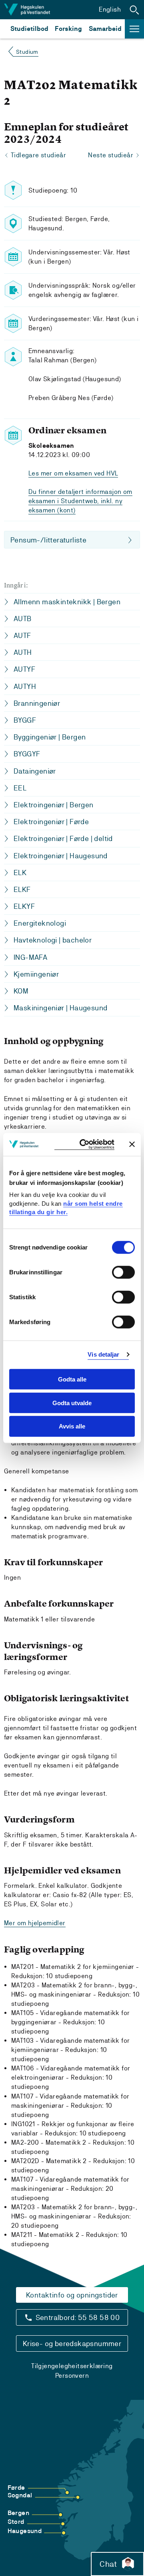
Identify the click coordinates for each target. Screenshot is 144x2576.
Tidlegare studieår (38, 155)
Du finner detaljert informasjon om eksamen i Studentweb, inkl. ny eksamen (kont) (80, 501)
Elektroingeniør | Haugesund (61, 856)
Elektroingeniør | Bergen (54, 805)
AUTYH (25, 686)
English (110, 9)
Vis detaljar (103, 1354)
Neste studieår (111, 155)
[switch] (123, 1272)
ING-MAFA (30, 957)
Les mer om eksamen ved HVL (73, 473)
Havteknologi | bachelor (53, 940)
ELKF (22, 889)
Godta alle (72, 1379)
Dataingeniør (35, 771)
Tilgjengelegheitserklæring (72, 2366)
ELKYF (24, 906)
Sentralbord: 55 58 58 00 (78, 2317)
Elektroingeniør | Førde (51, 822)
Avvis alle (72, 1426)
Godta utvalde (72, 1403)
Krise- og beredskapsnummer (72, 2343)
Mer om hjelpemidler (35, 1923)
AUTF (22, 635)
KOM (21, 991)
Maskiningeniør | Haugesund (60, 1008)
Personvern (72, 2376)
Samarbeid (105, 29)
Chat (108, 2564)
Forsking (68, 29)
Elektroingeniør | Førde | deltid (63, 838)
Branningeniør (37, 703)
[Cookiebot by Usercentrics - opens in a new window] (84, 1145)
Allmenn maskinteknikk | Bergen (67, 602)
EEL (20, 788)
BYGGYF (27, 754)
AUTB (23, 619)
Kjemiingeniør (36, 974)
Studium (27, 52)
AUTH (23, 652)
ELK (20, 873)
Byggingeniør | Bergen (50, 737)
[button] (134, 10)
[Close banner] (132, 1144)
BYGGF (25, 720)
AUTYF (24, 669)
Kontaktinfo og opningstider (72, 2295)
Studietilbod (29, 29)
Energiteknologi (40, 923)
